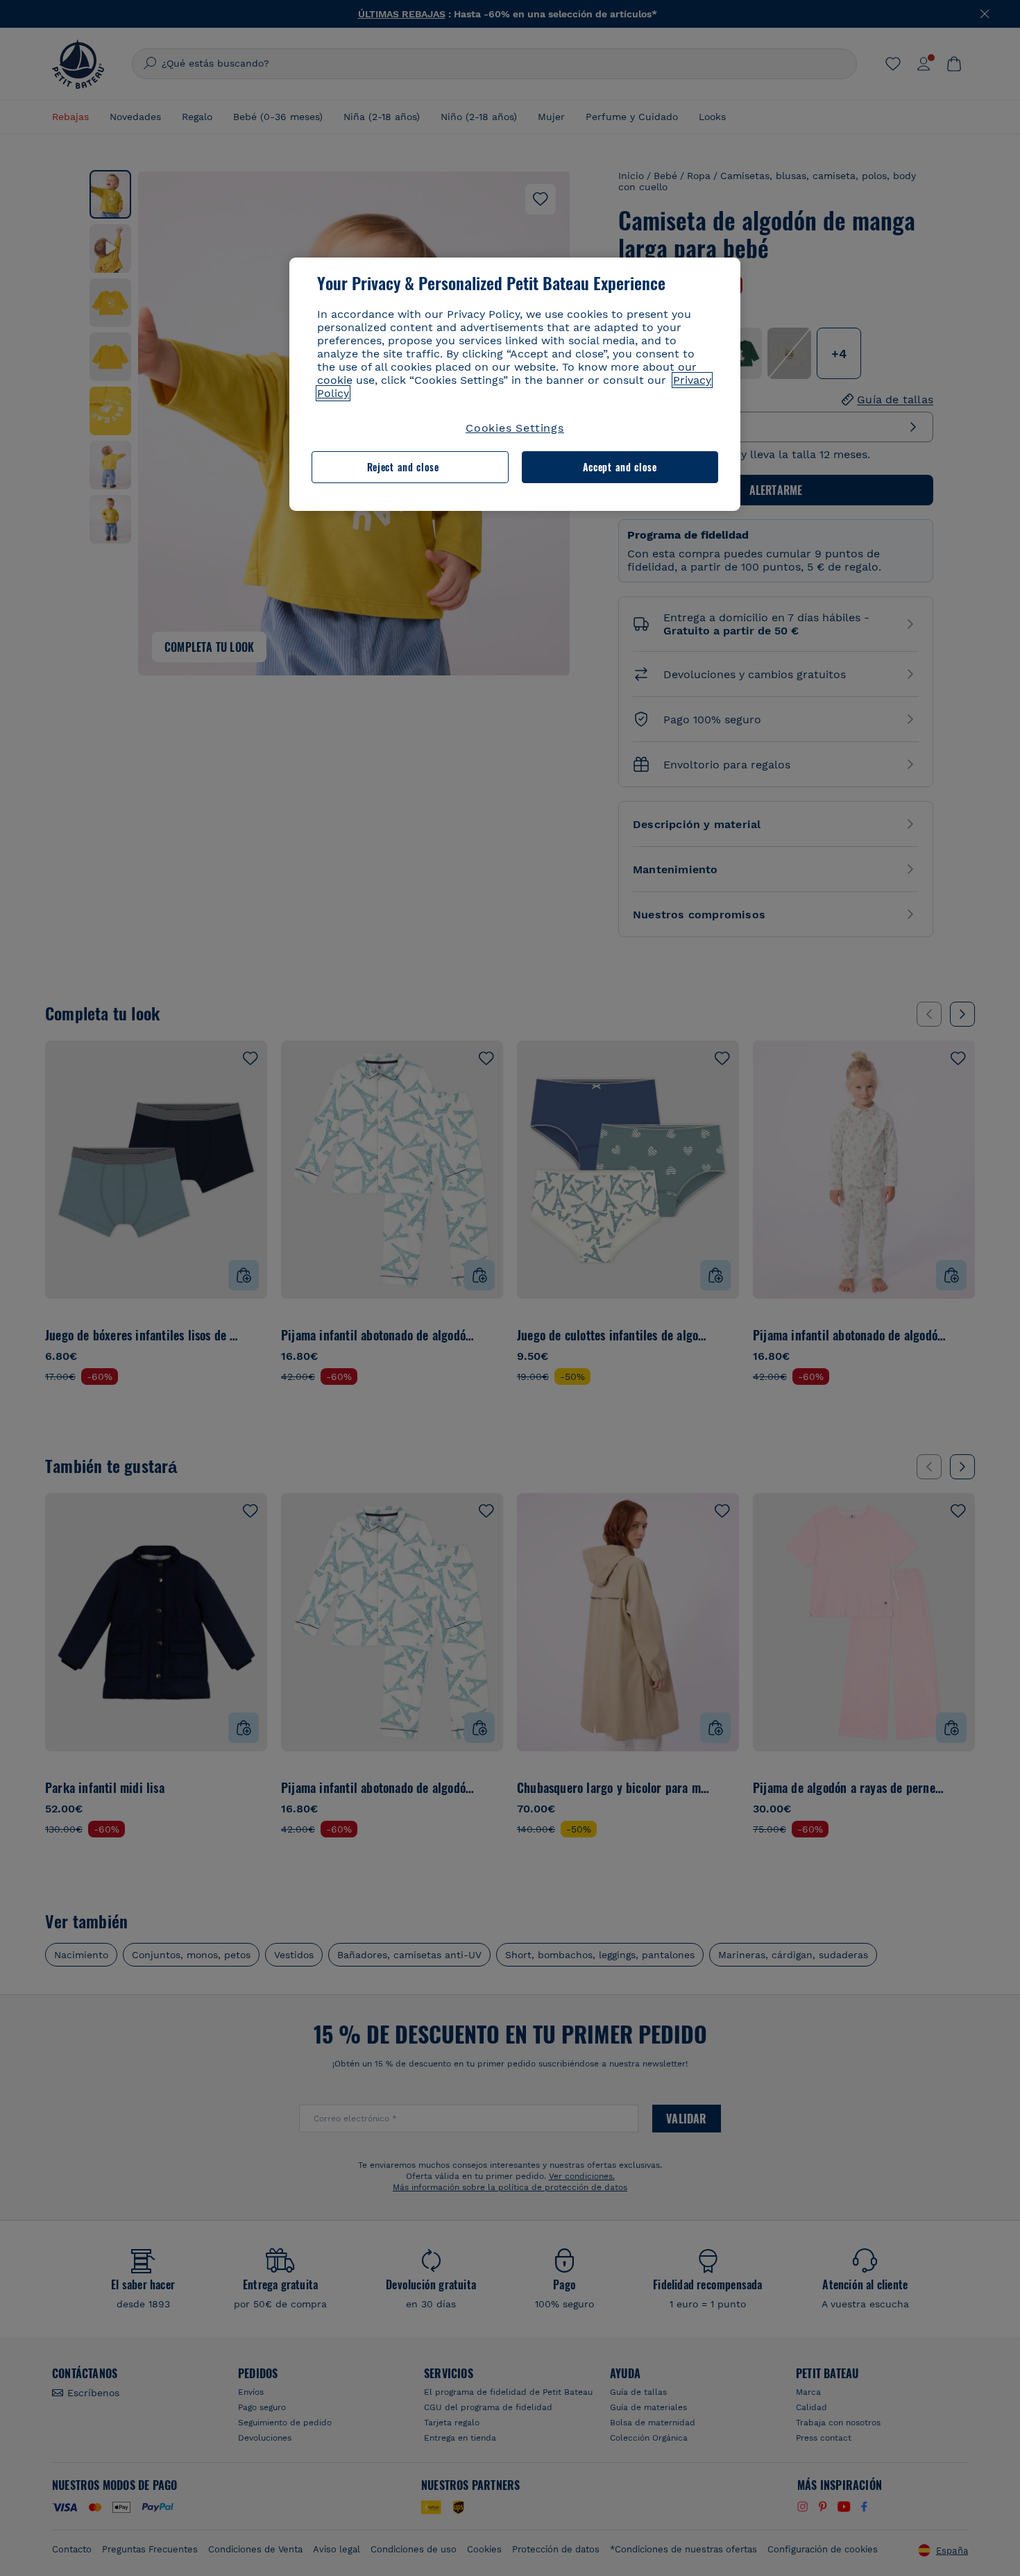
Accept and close (620, 467)
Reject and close (403, 467)
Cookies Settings (515, 428)
